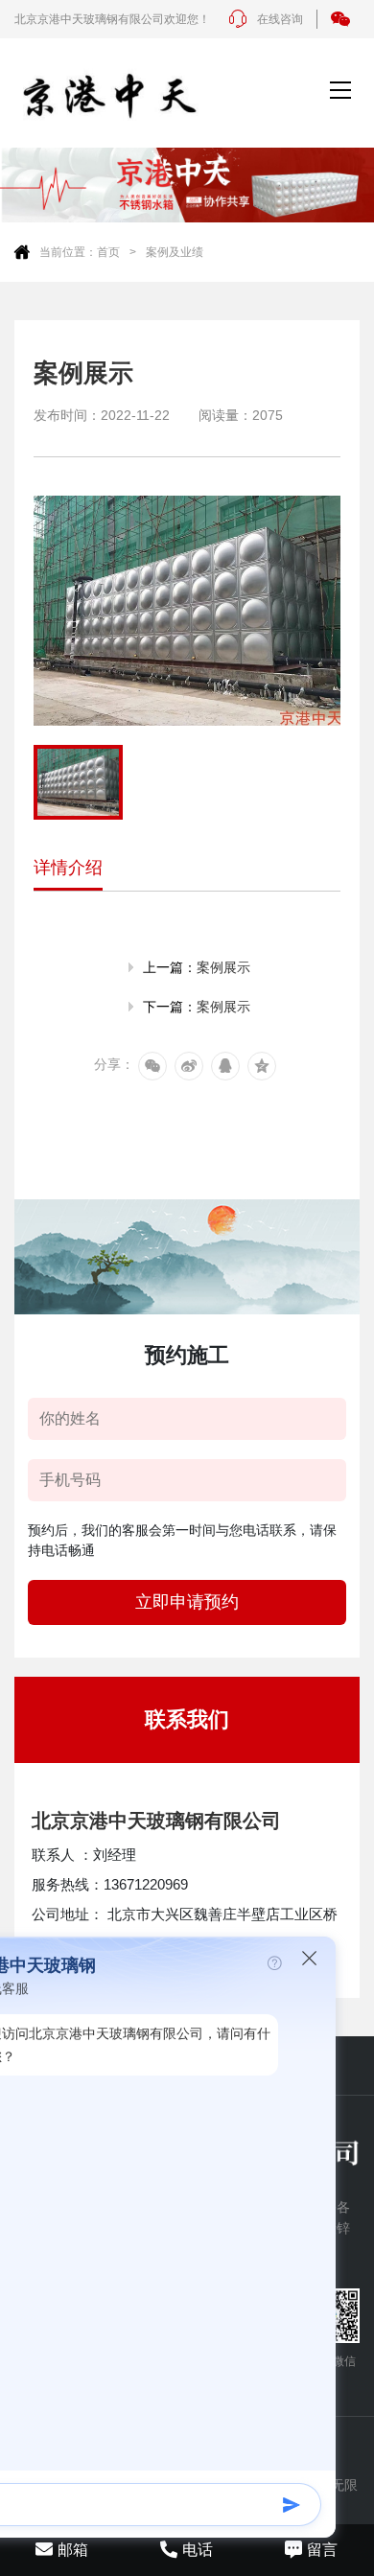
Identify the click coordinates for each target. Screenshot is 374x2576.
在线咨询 (280, 19)
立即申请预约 (187, 1602)
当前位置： (68, 252)
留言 (322, 2550)
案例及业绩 (175, 252)
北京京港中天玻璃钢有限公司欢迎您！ (112, 19)
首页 (108, 252)
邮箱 (73, 2550)
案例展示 (223, 967)
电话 (198, 2550)
